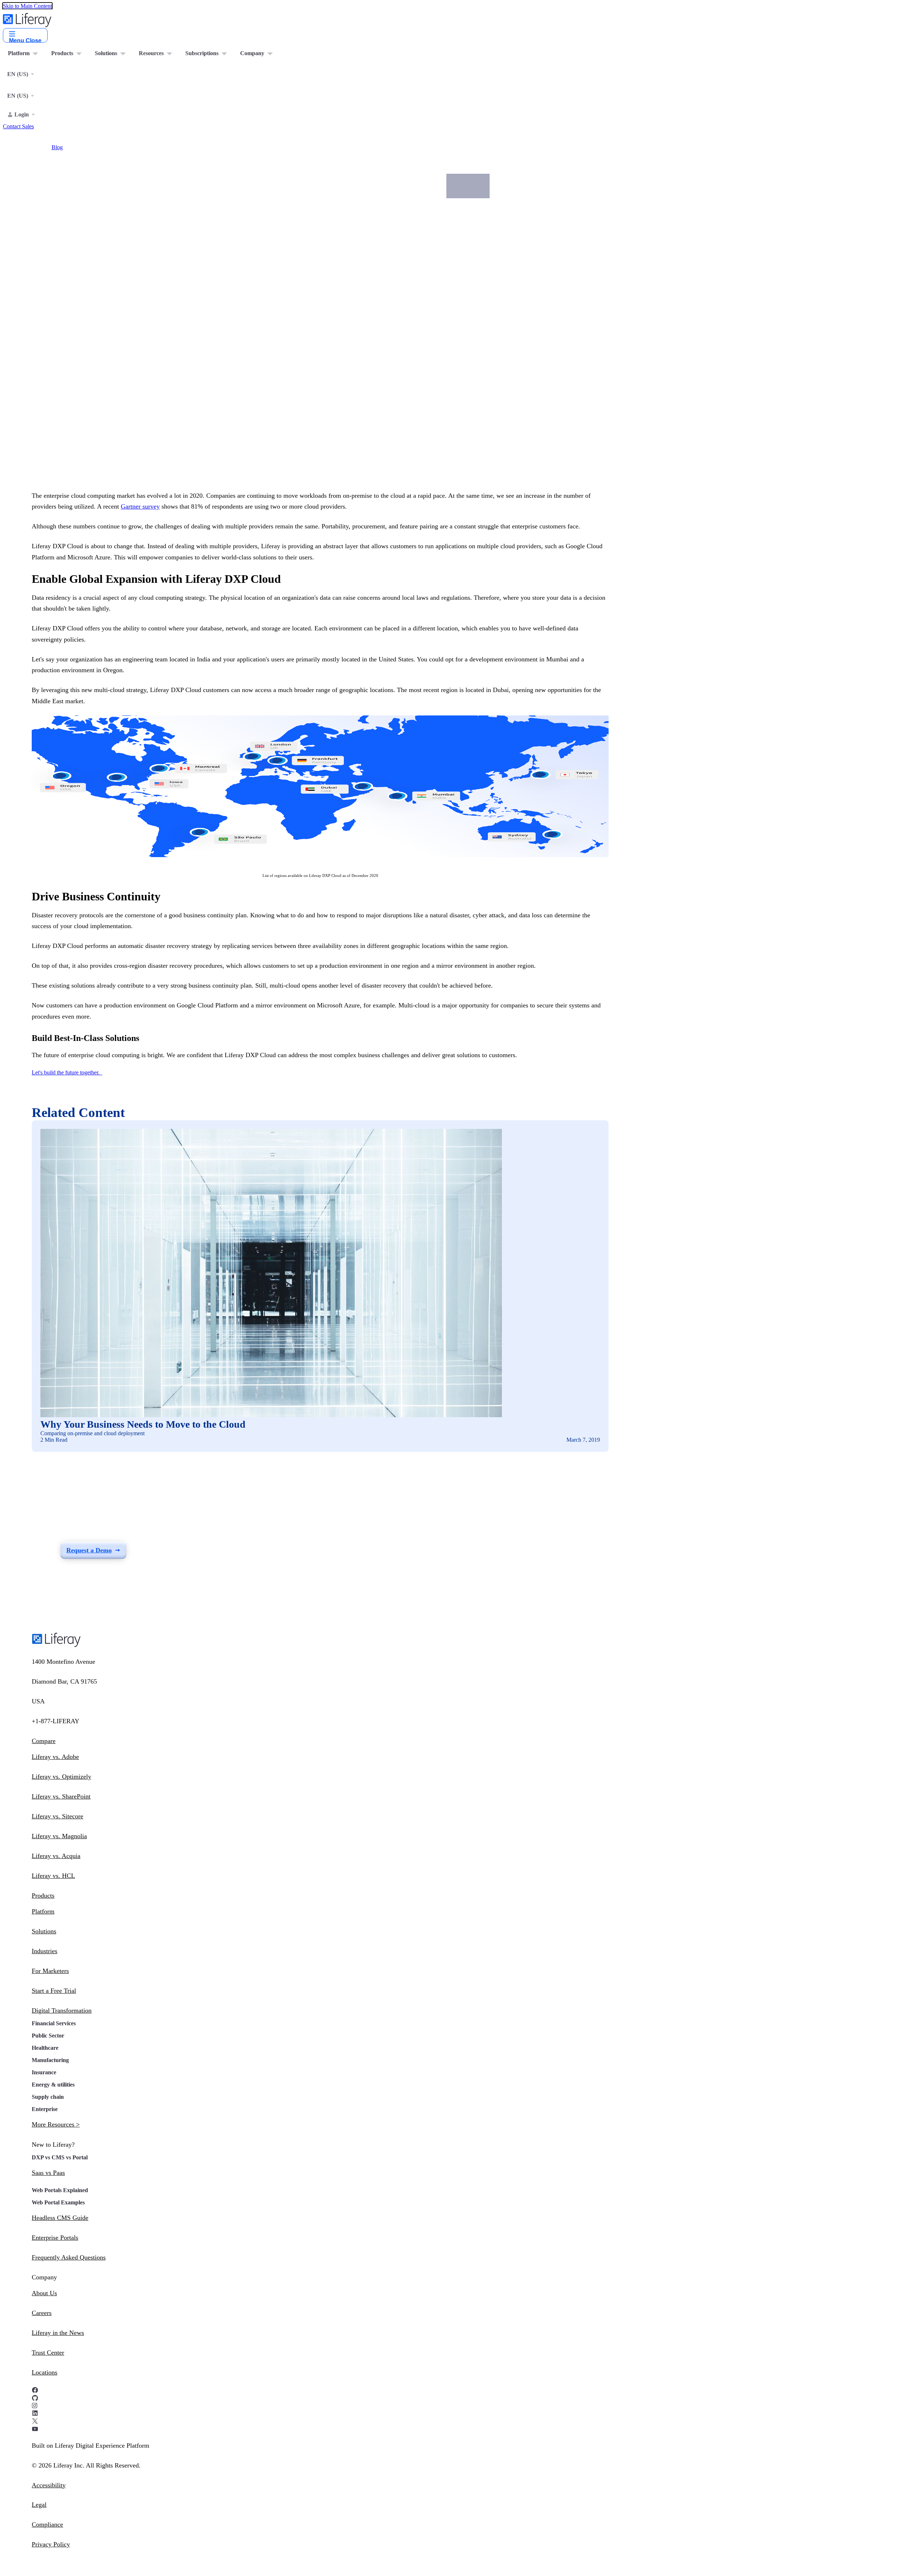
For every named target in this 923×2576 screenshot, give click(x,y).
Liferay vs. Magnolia (59, 1836)
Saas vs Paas (48, 2173)
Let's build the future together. (66, 1072)
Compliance (47, 2524)
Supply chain (48, 2097)
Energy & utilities (53, 2085)
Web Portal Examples (58, 2202)
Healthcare (45, 2048)
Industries (45, 1951)
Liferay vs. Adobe (55, 1757)
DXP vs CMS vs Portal (60, 2157)
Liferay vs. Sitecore (58, 1816)
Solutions (44, 1931)
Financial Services (54, 2023)
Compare (44, 1741)
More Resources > (56, 2124)
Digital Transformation (62, 2010)
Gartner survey (140, 506)
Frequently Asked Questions (69, 2257)
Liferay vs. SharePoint (61, 1796)
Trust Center (48, 2353)
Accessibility (49, 2485)
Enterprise (45, 2109)
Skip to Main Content (27, 6)
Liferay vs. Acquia (56, 1856)
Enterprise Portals (55, 2238)
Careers (42, 2313)
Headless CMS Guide (60, 2218)
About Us (44, 2293)
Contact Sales (18, 126)
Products (43, 1896)
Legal (39, 2505)
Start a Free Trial (54, 1991)
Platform (43, 1911)
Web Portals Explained (60, 2190)
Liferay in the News (58, 2333)
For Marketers (50, 1971)
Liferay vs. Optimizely (61, 1777)
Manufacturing (50, 2060)
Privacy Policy (51, 2544)
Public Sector (48, 2036)
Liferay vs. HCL (53, 1876)
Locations (45, 2372)
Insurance (44, 2072)
